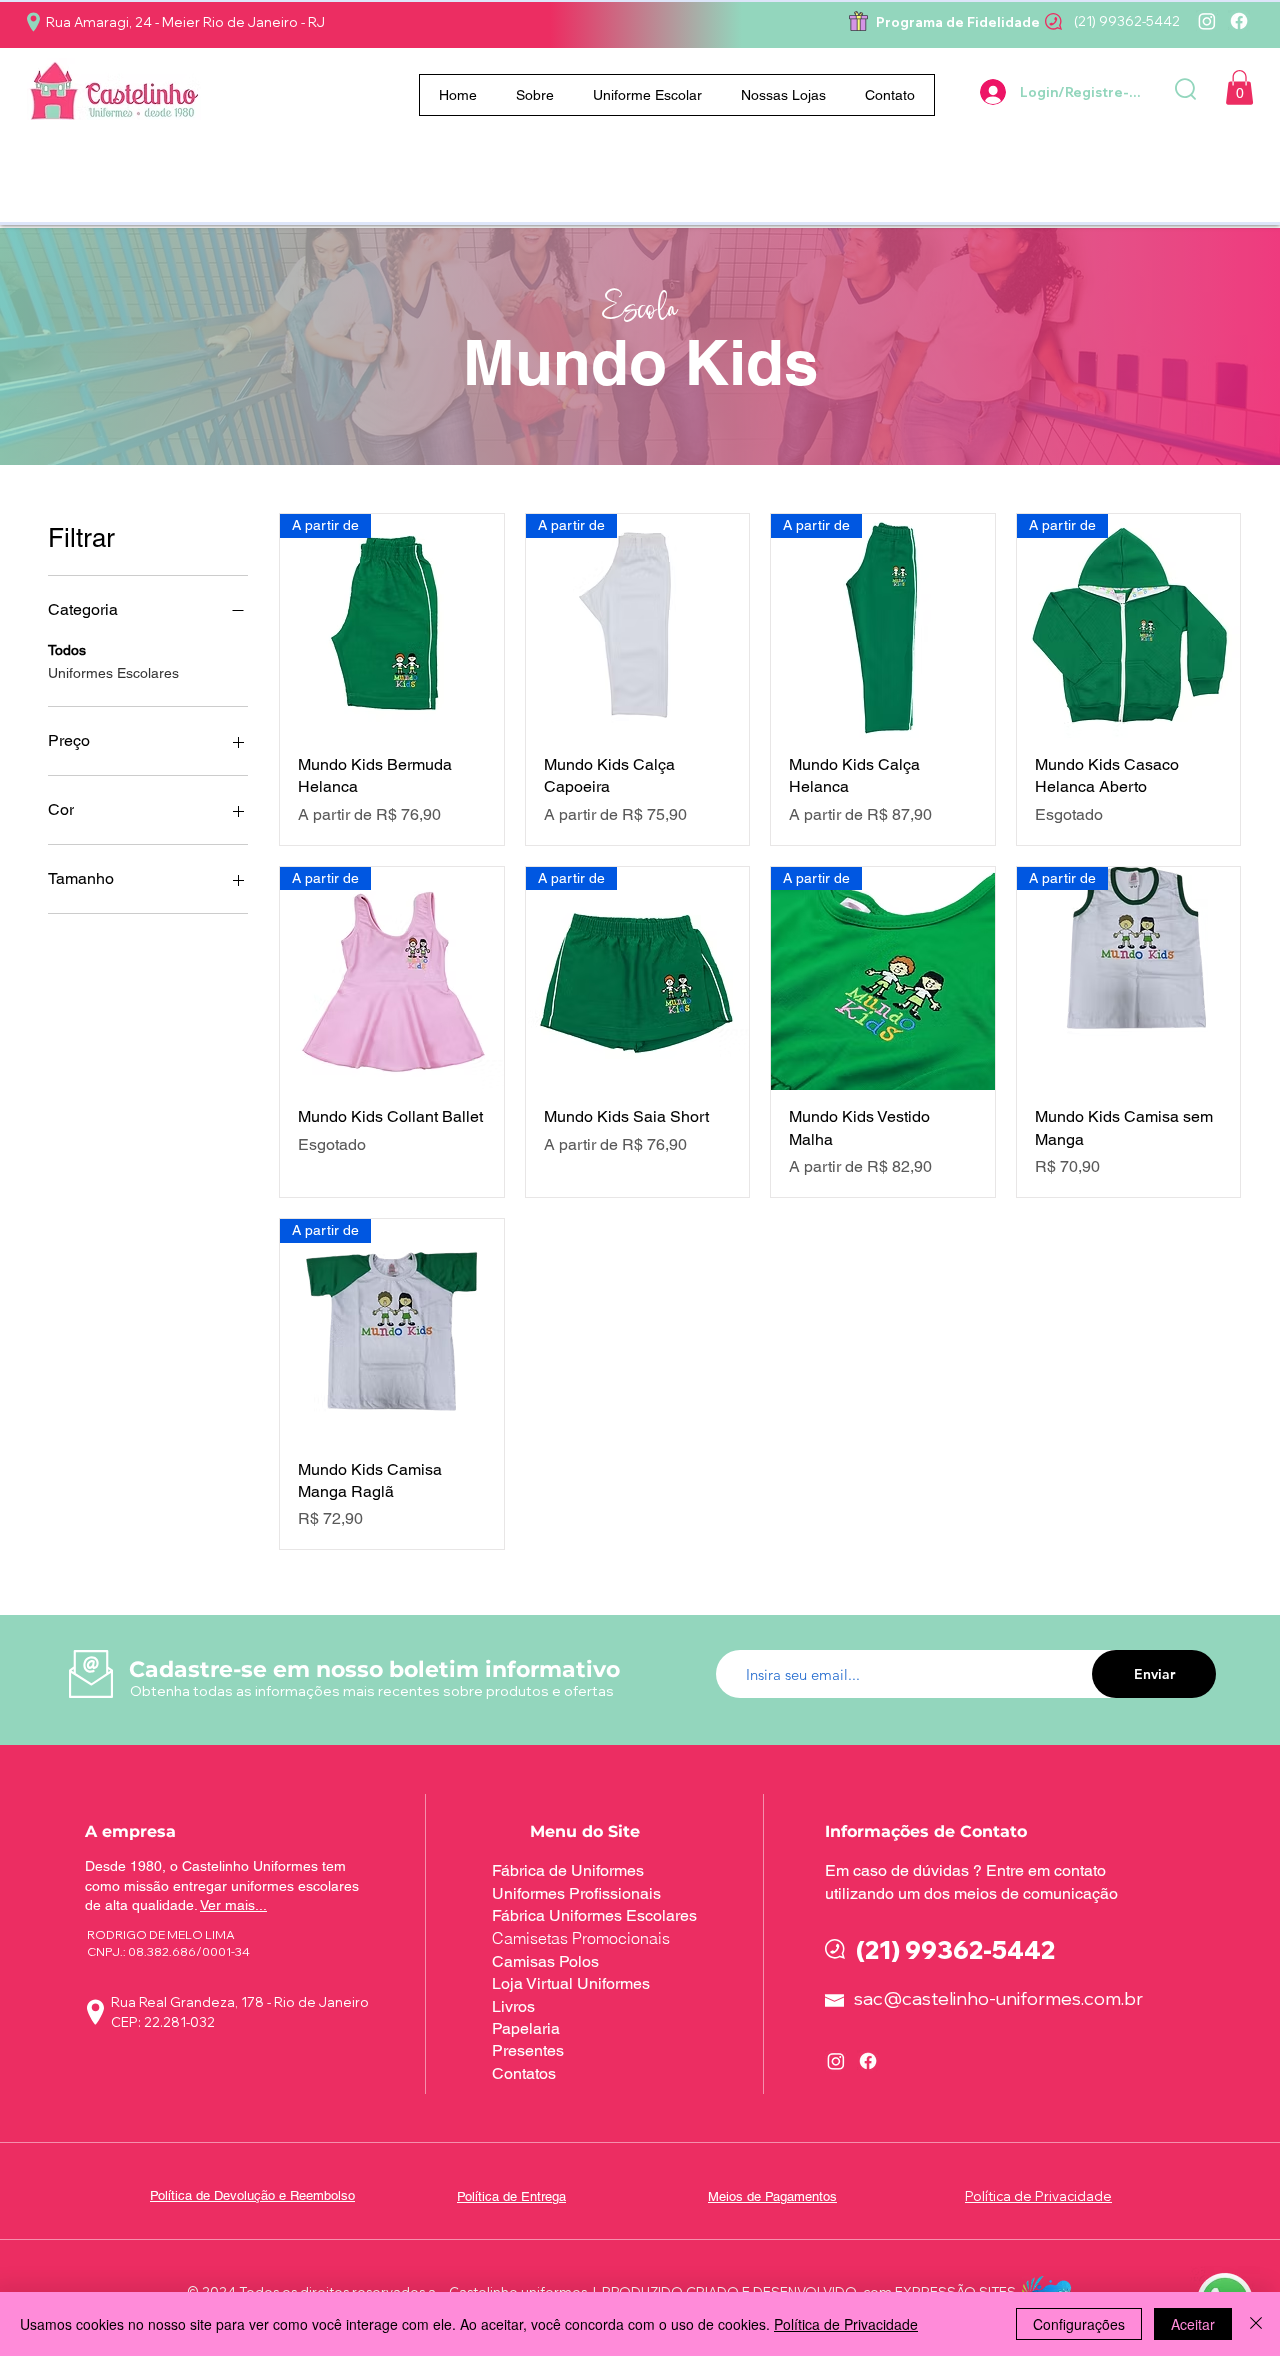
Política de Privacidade (846, 2324)
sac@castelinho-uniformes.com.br (998, 1998)
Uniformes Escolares (113, 673)
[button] (648, 95)
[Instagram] (1207, 21)
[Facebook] (1239, 21)
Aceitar (1193, 2324)
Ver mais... (233, 1905)
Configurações (1079, 2324)
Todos (67, 650)
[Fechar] (1256, 2324)
